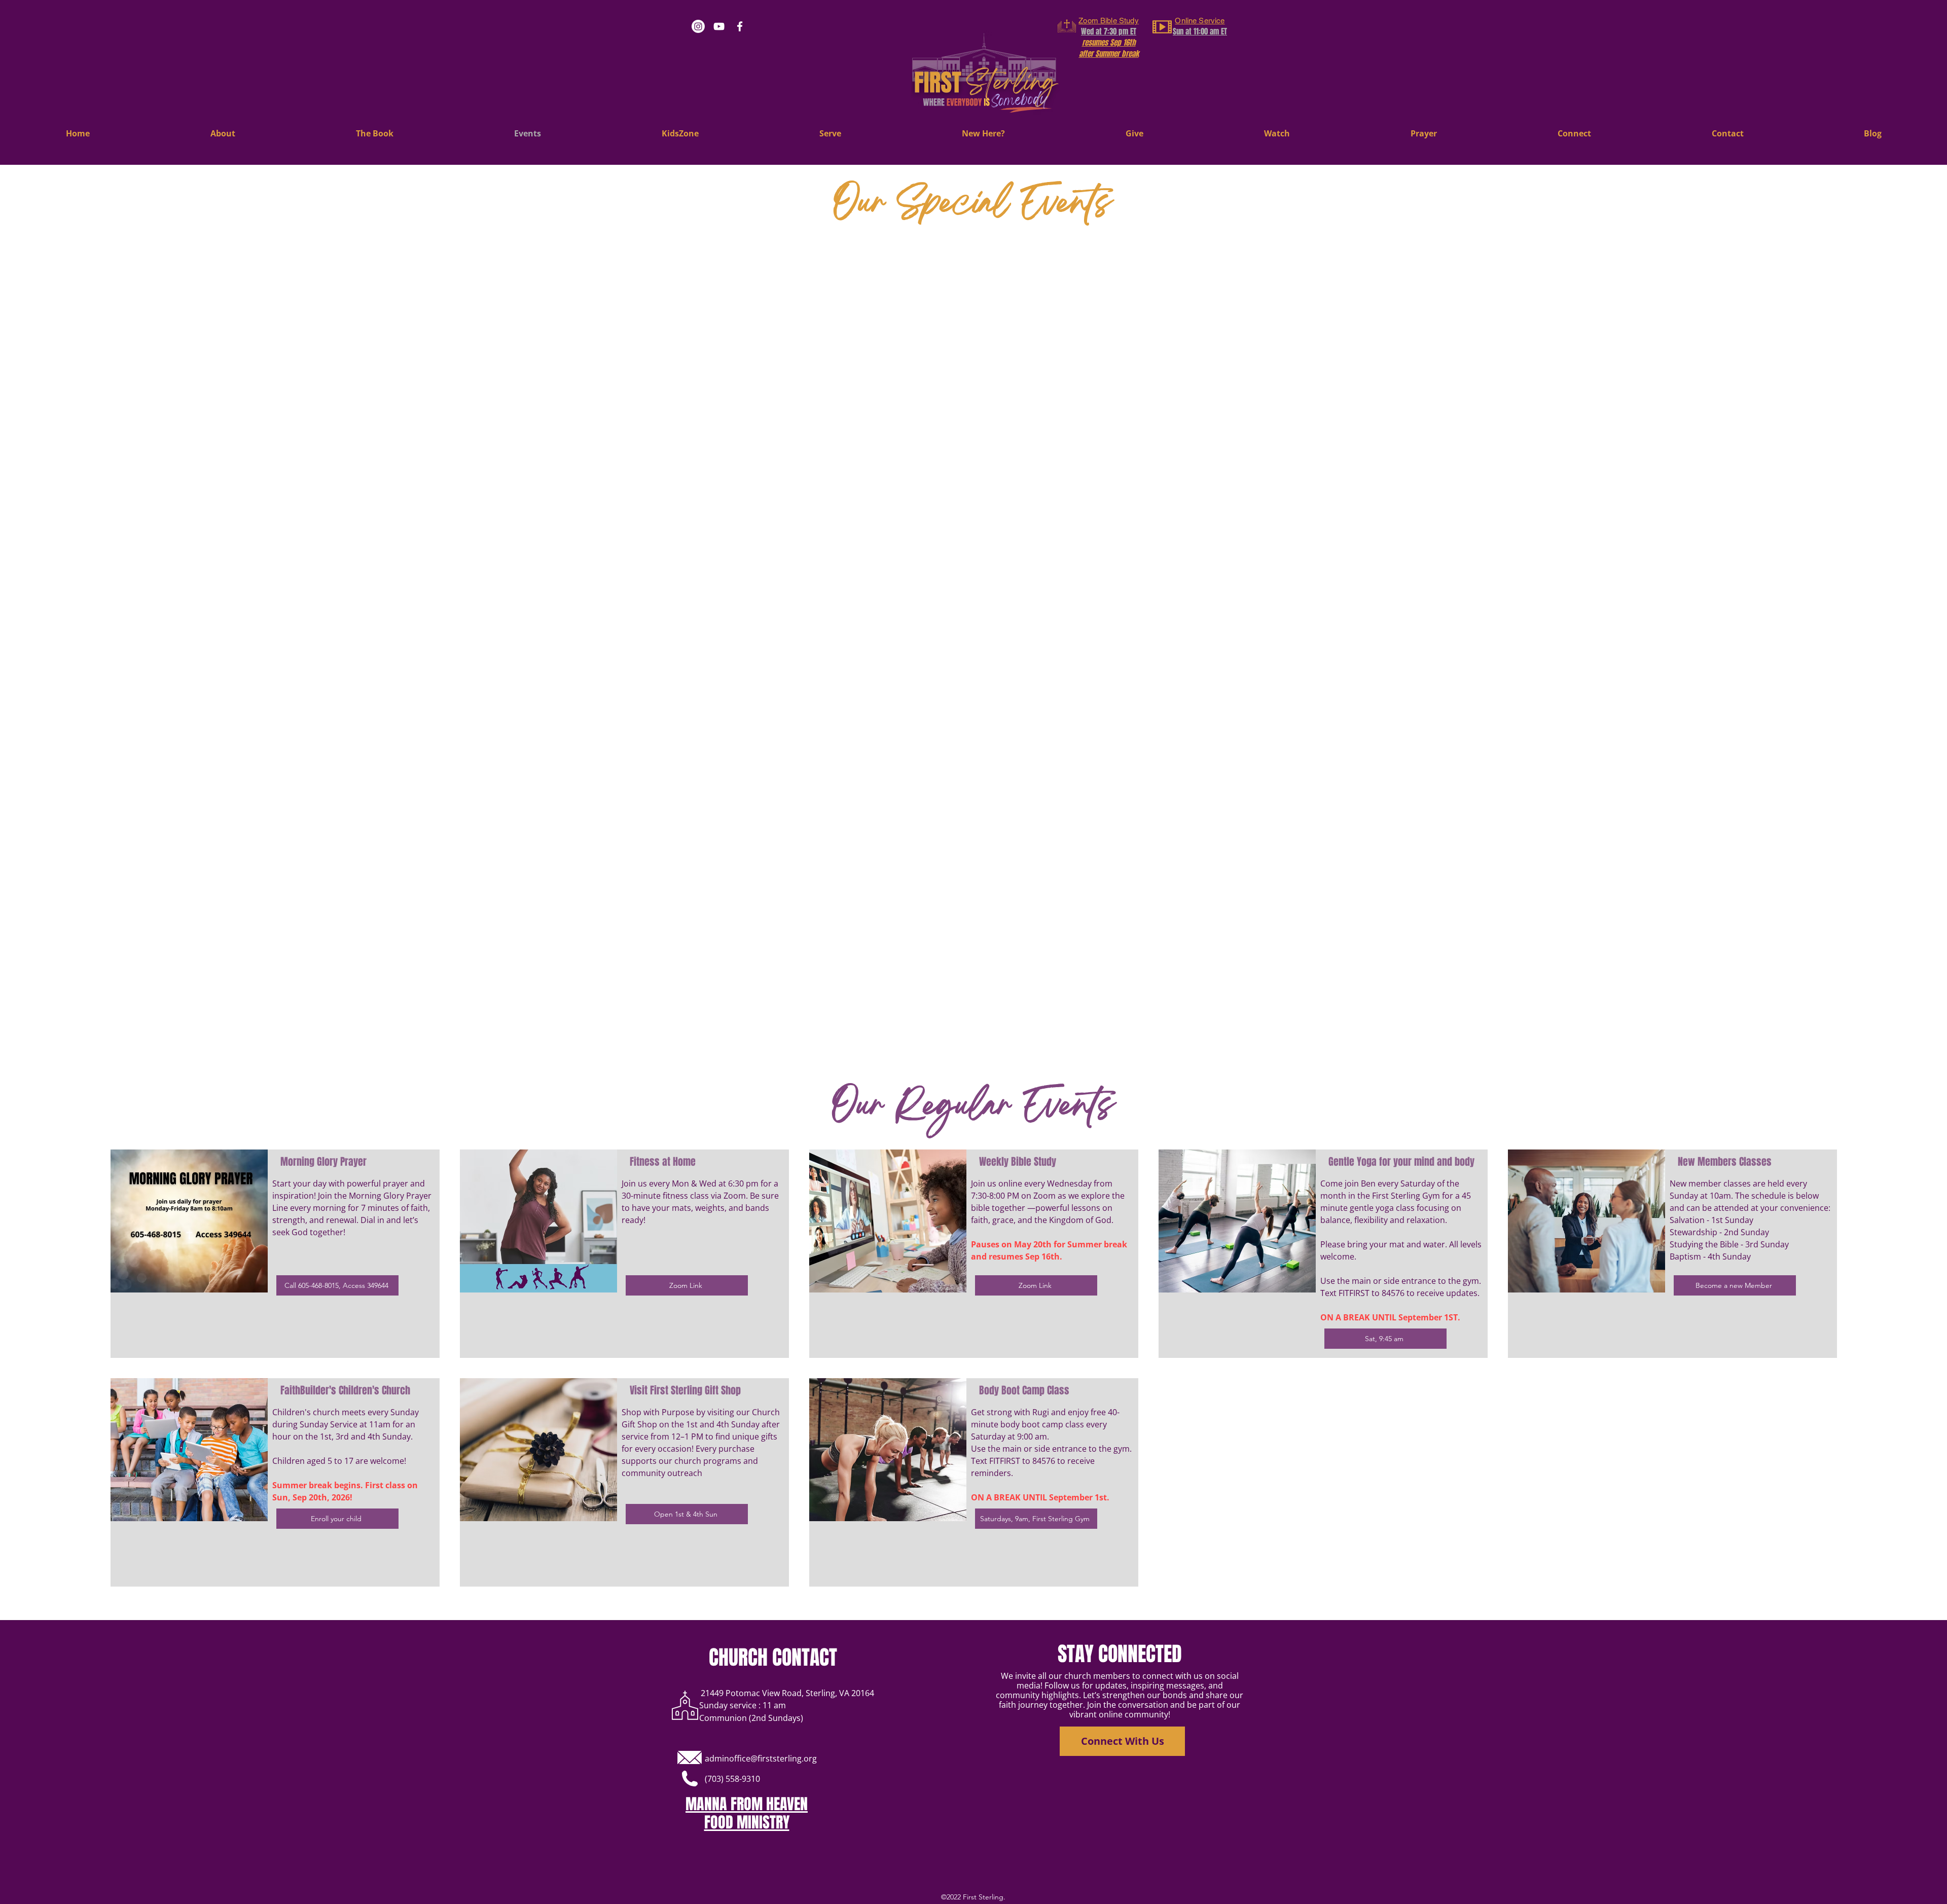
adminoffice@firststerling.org (761, 1758)
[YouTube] (719, 26)
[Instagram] (698, 26)
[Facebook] (740, 26)
